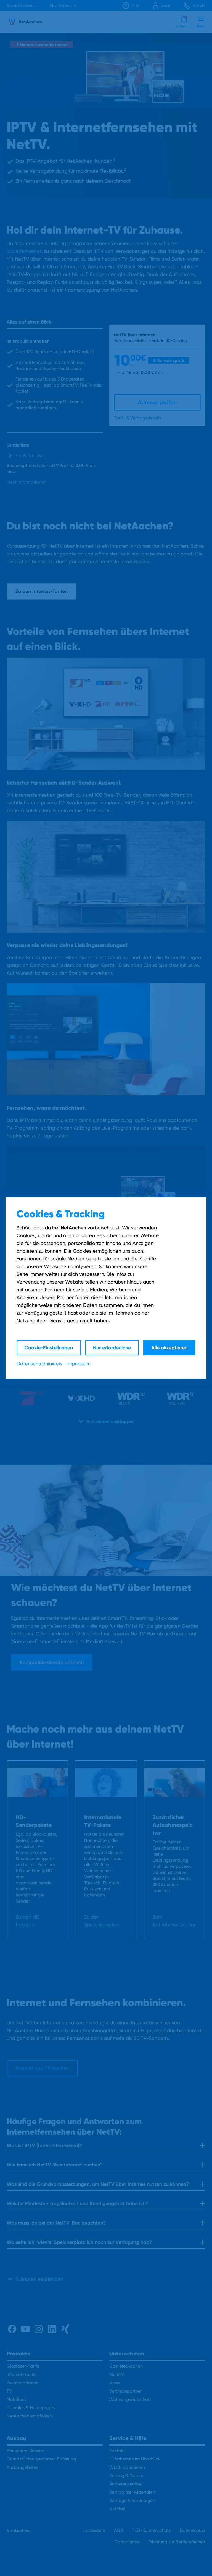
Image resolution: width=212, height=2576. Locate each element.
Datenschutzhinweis (39, 1364)
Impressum (79, 1364)
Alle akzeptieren (169, 1348)
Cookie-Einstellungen (49, 1348)
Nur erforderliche (112, 1348)
